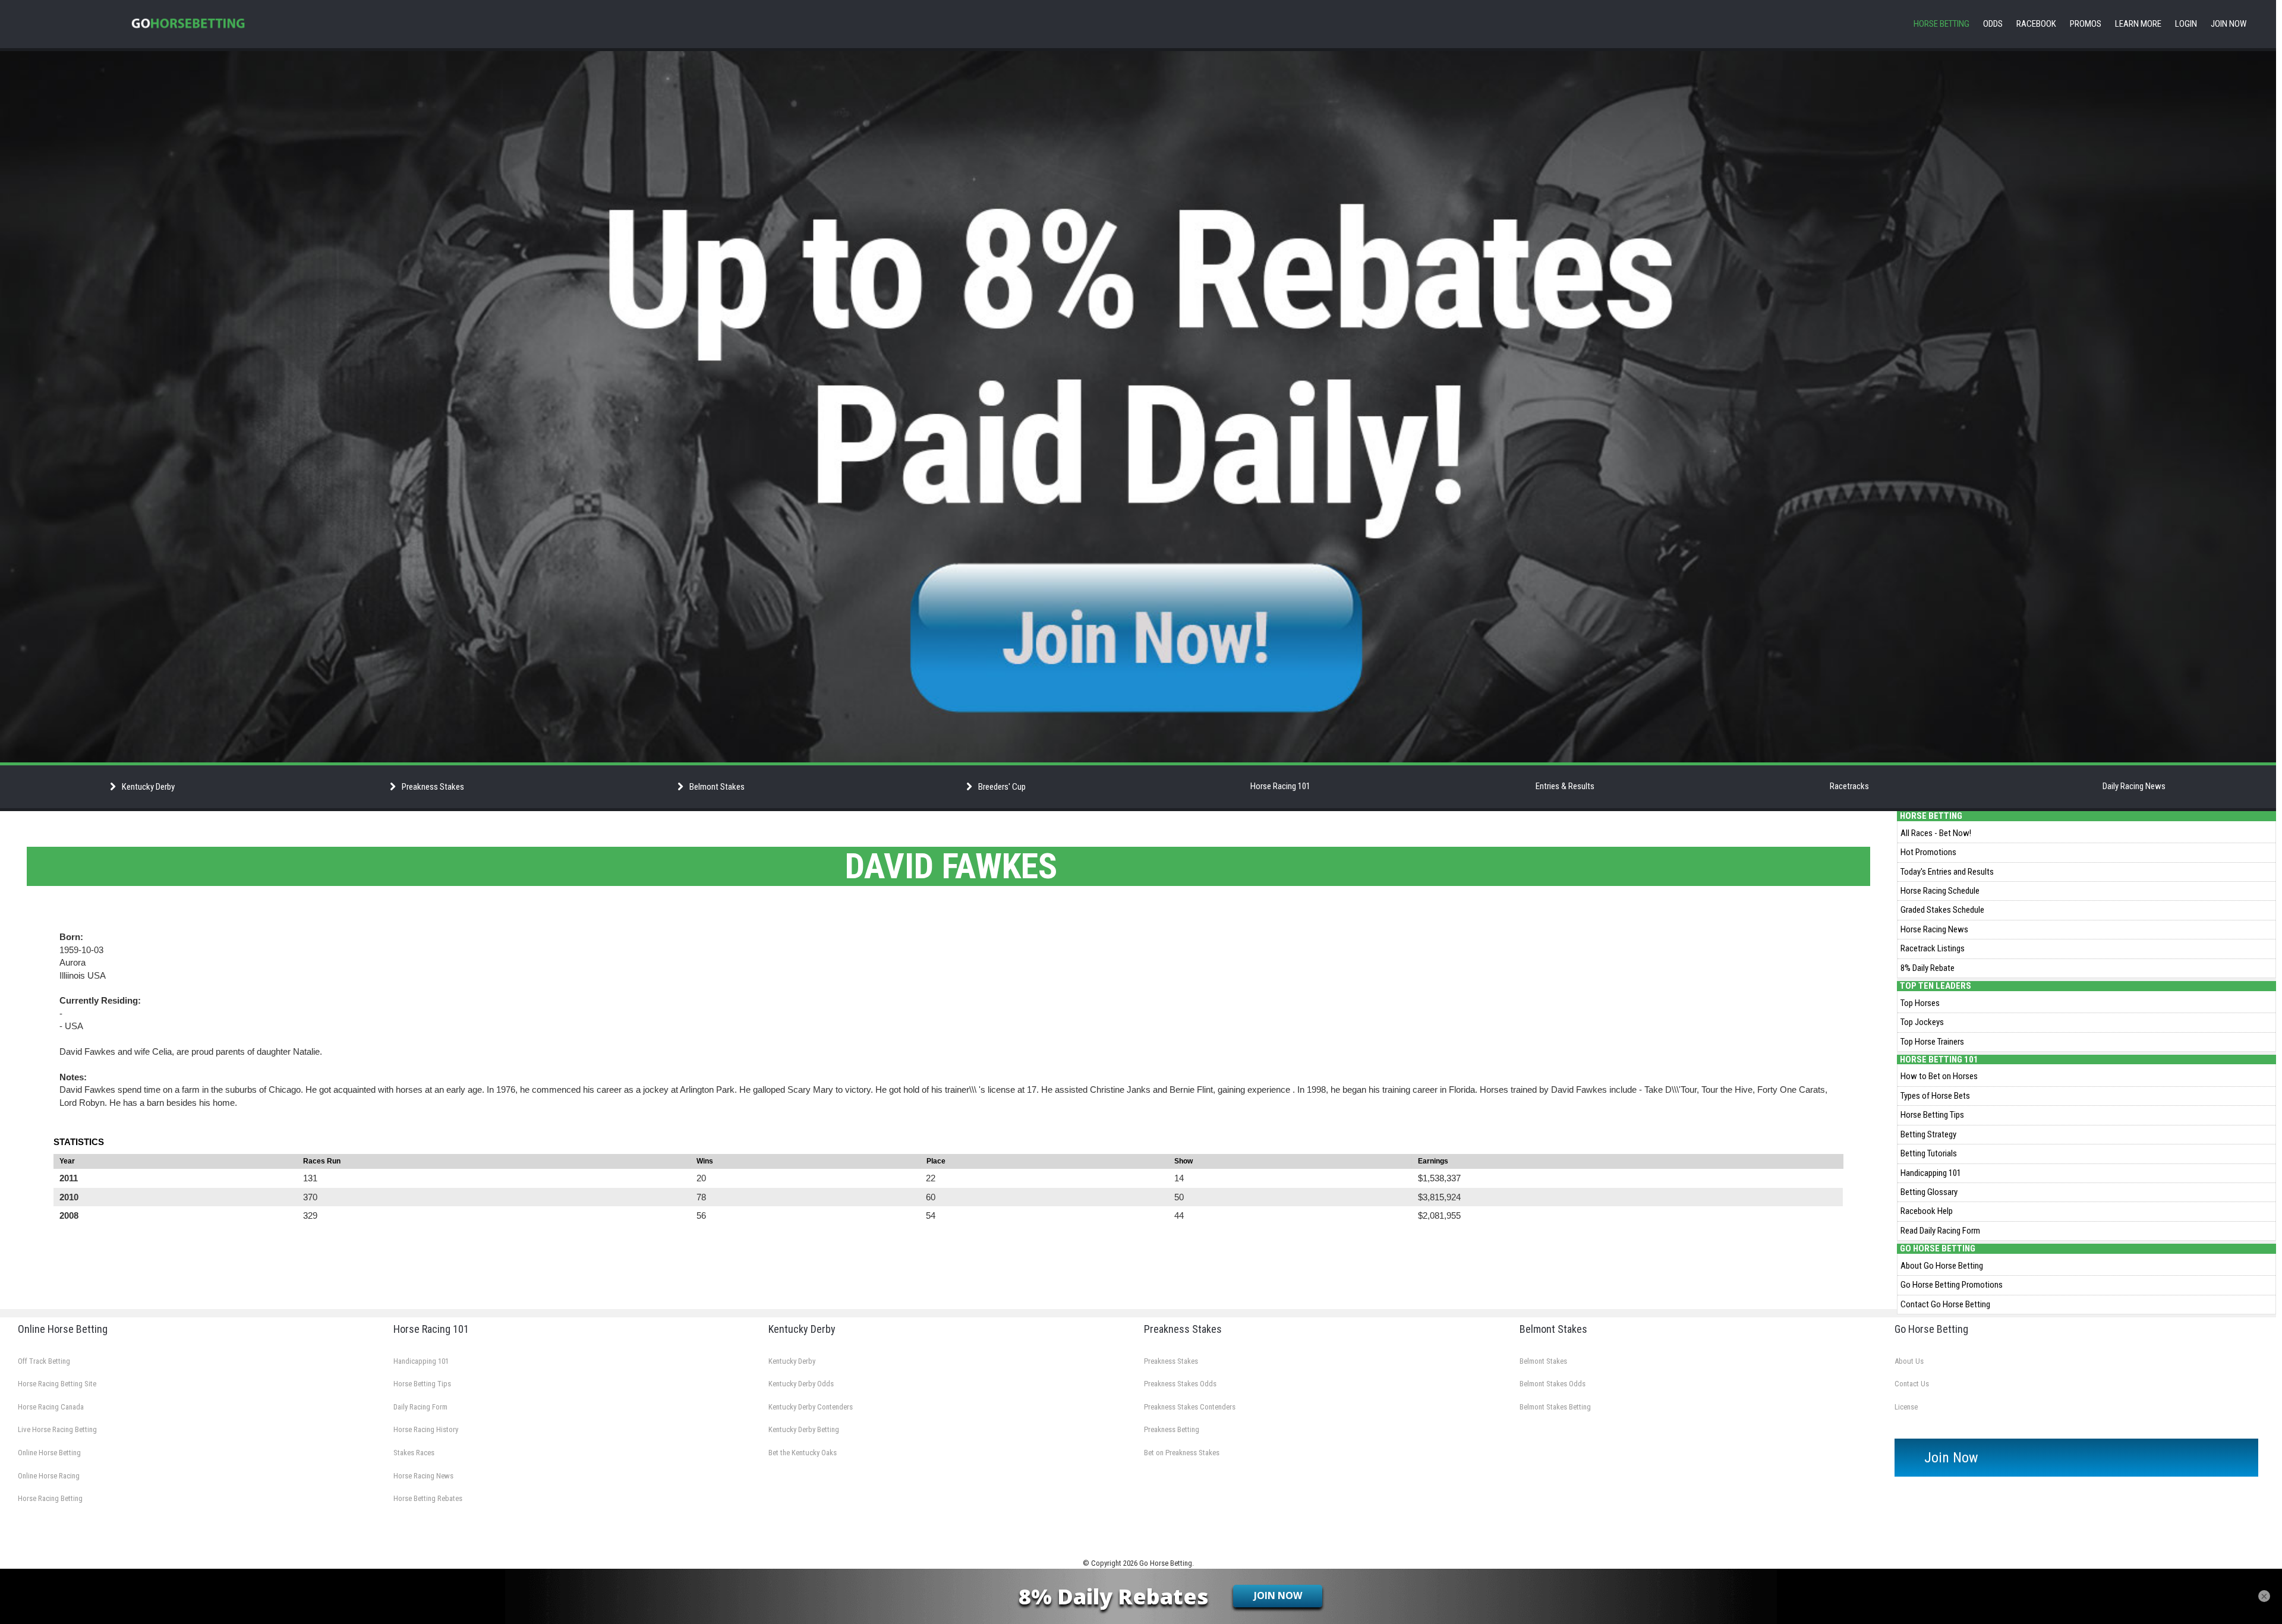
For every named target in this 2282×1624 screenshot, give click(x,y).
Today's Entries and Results (1947, 872)
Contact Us (1912, 1384)
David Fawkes (951, 866)
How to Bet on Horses (1939, 1076)
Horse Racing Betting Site (57, 1384)
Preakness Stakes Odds (1180, 1384)
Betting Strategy (1928, 1134)
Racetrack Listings (1933, 948)
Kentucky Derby (792, 1361)
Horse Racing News (1934, 929)
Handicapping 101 (1931, 1173)
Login (2186, 24)
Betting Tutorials (1929, 1153)
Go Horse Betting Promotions (1952, 1285)
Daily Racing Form (420, 1407)
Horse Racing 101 (1280, 786)
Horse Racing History (426, 1429)
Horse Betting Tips (1932, 1115)
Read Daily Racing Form (1940, 1231)
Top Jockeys (1922, 1022)
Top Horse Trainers (1932, 1042)
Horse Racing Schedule (1940, 891)
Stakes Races (414, 1453)
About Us (1909, 1361)
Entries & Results (1565, 786)
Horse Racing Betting (50, 1498)
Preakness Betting (1172, 1429)
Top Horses (1920, 1003)
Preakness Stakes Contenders (1190, 1407)
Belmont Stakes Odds (1553, 1384)
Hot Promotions (1928, 852)
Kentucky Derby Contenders (811, 1407)
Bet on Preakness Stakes (1182, 1453)
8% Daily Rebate (1928, 968)
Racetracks (1849, 786)
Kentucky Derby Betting (804, 1429)
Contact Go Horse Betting (1945, 1304)
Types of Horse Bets (1935, 1096)
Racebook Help (1927, 1211)
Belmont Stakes (1543, 1361)
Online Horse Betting (49, 1453)
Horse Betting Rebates (428, 1498)
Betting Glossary (1929, 1192)
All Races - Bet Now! (1936, 833)
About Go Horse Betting (1942, 1266)
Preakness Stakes (1171, 1361)
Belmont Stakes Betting (1555, 1407)
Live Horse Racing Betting (57, 1429)
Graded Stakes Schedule (1942, 910)
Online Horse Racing (49, 1476)
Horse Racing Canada (51, 1407)
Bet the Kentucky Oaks (803, 1453)
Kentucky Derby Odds (801, 1384)
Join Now (2229, 24)
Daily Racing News (2134, 786)
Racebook (2036, 24)
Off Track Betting (44, 1361)
